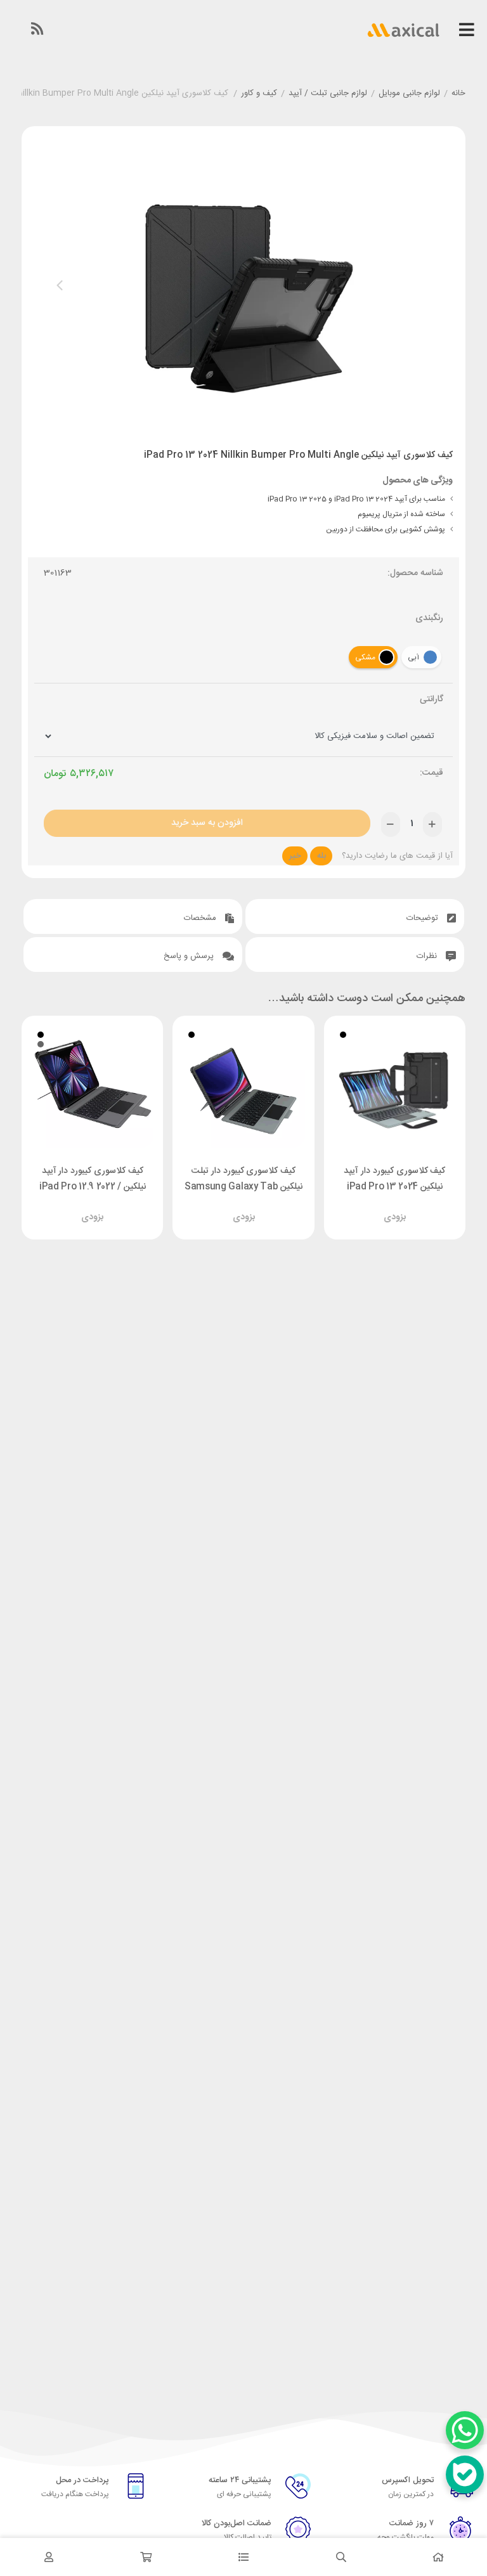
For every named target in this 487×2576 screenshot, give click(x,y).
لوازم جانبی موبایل (409, 94)
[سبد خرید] (146, 2557)
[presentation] (60, 285)
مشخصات (201, 918)
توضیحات (424, 918)
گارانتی (432, 700)
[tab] (355, 916)
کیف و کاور (259, 94)
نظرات (428, 956)
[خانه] (438, 2557)
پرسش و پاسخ (190, 956)
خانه (458, 94)
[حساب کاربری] (49, 2557)
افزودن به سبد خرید (207, 823)
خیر (295, 856)
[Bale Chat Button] (465, 2475)
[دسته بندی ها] (243, 2557)
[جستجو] (341, 2557)
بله (321, 856)
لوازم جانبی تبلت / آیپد (328, 94)
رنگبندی (429, 618)
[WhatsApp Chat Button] (465, 2430)
